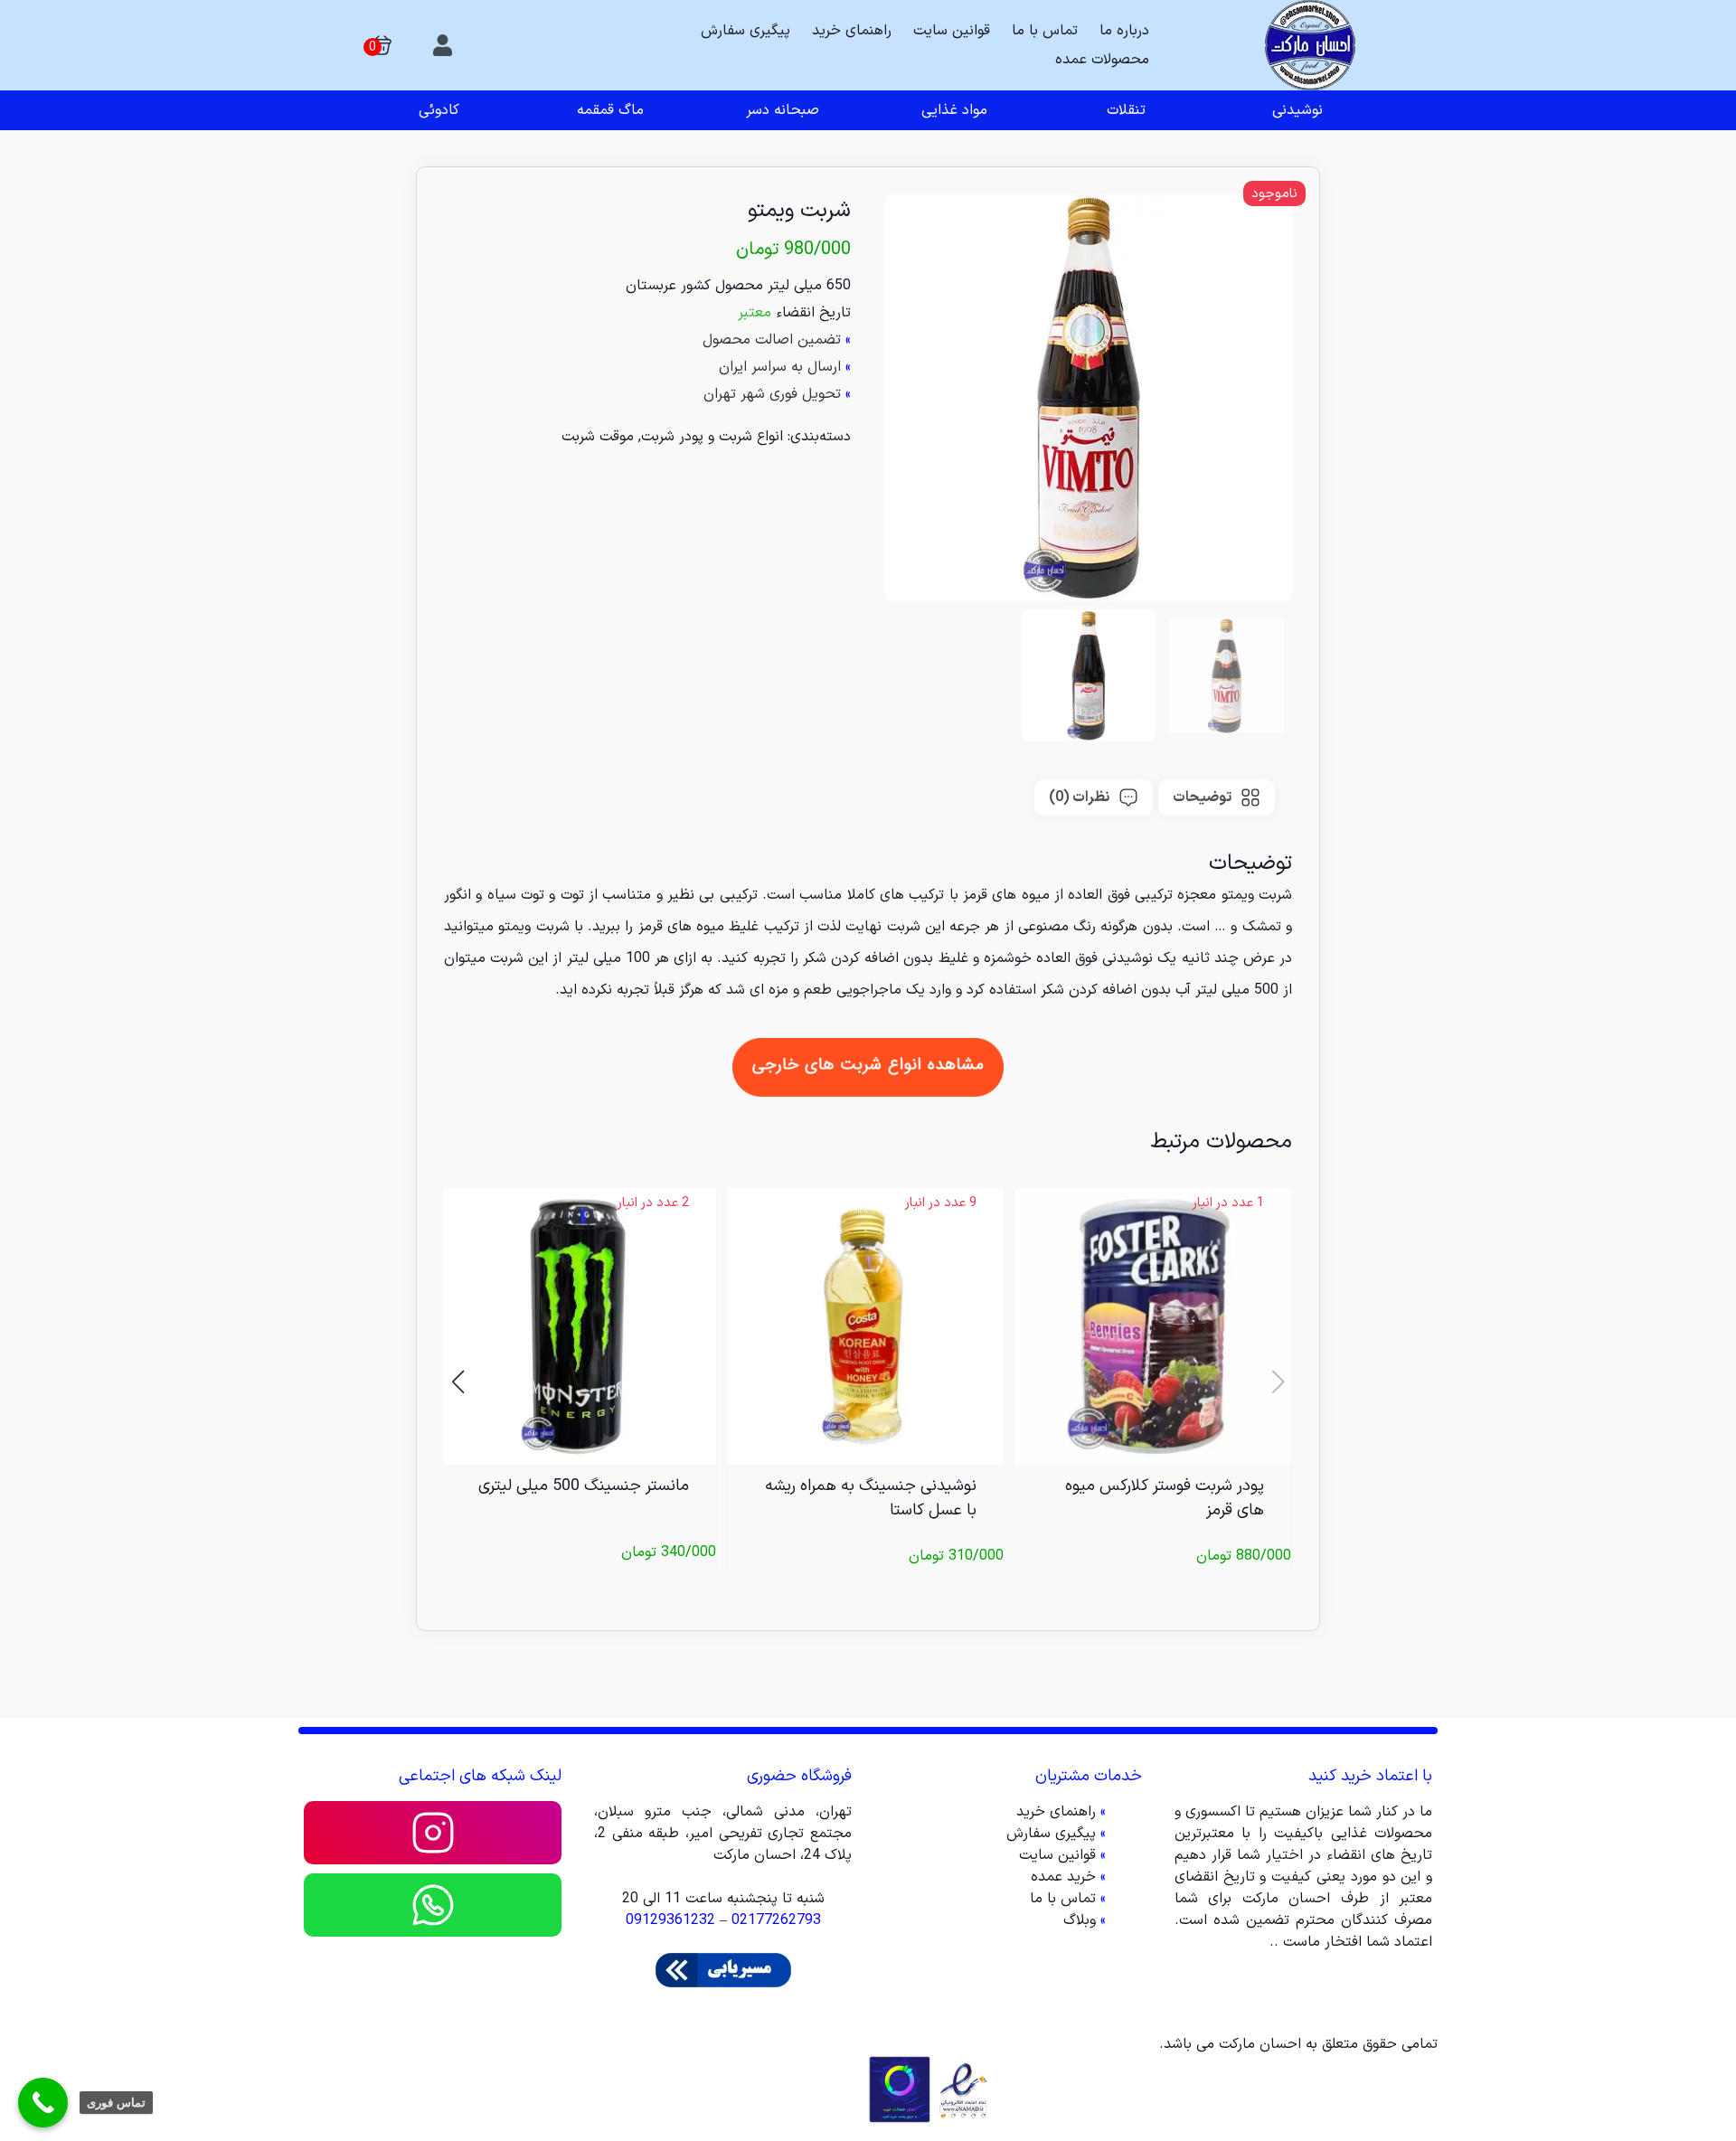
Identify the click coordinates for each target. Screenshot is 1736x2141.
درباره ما (1124, 31)
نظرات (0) (1079, 797)
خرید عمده (1063, 1877)
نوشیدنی (1297, 110)
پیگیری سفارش (745, 31)
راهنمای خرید (852, 31)
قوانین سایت (952, 31)
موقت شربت (598, 437)
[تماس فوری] (43, 2103)
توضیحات (1202, 797)
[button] (458, 1381)
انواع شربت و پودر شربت (712, 437)
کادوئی (439, 110)
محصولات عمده (1102, 60)
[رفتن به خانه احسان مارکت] (1310, 45)
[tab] (1217, 797)
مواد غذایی (954, 110)
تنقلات (1126, 110)
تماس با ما (1045, 31)
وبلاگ (1080, 1920)
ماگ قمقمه (610, 110)
